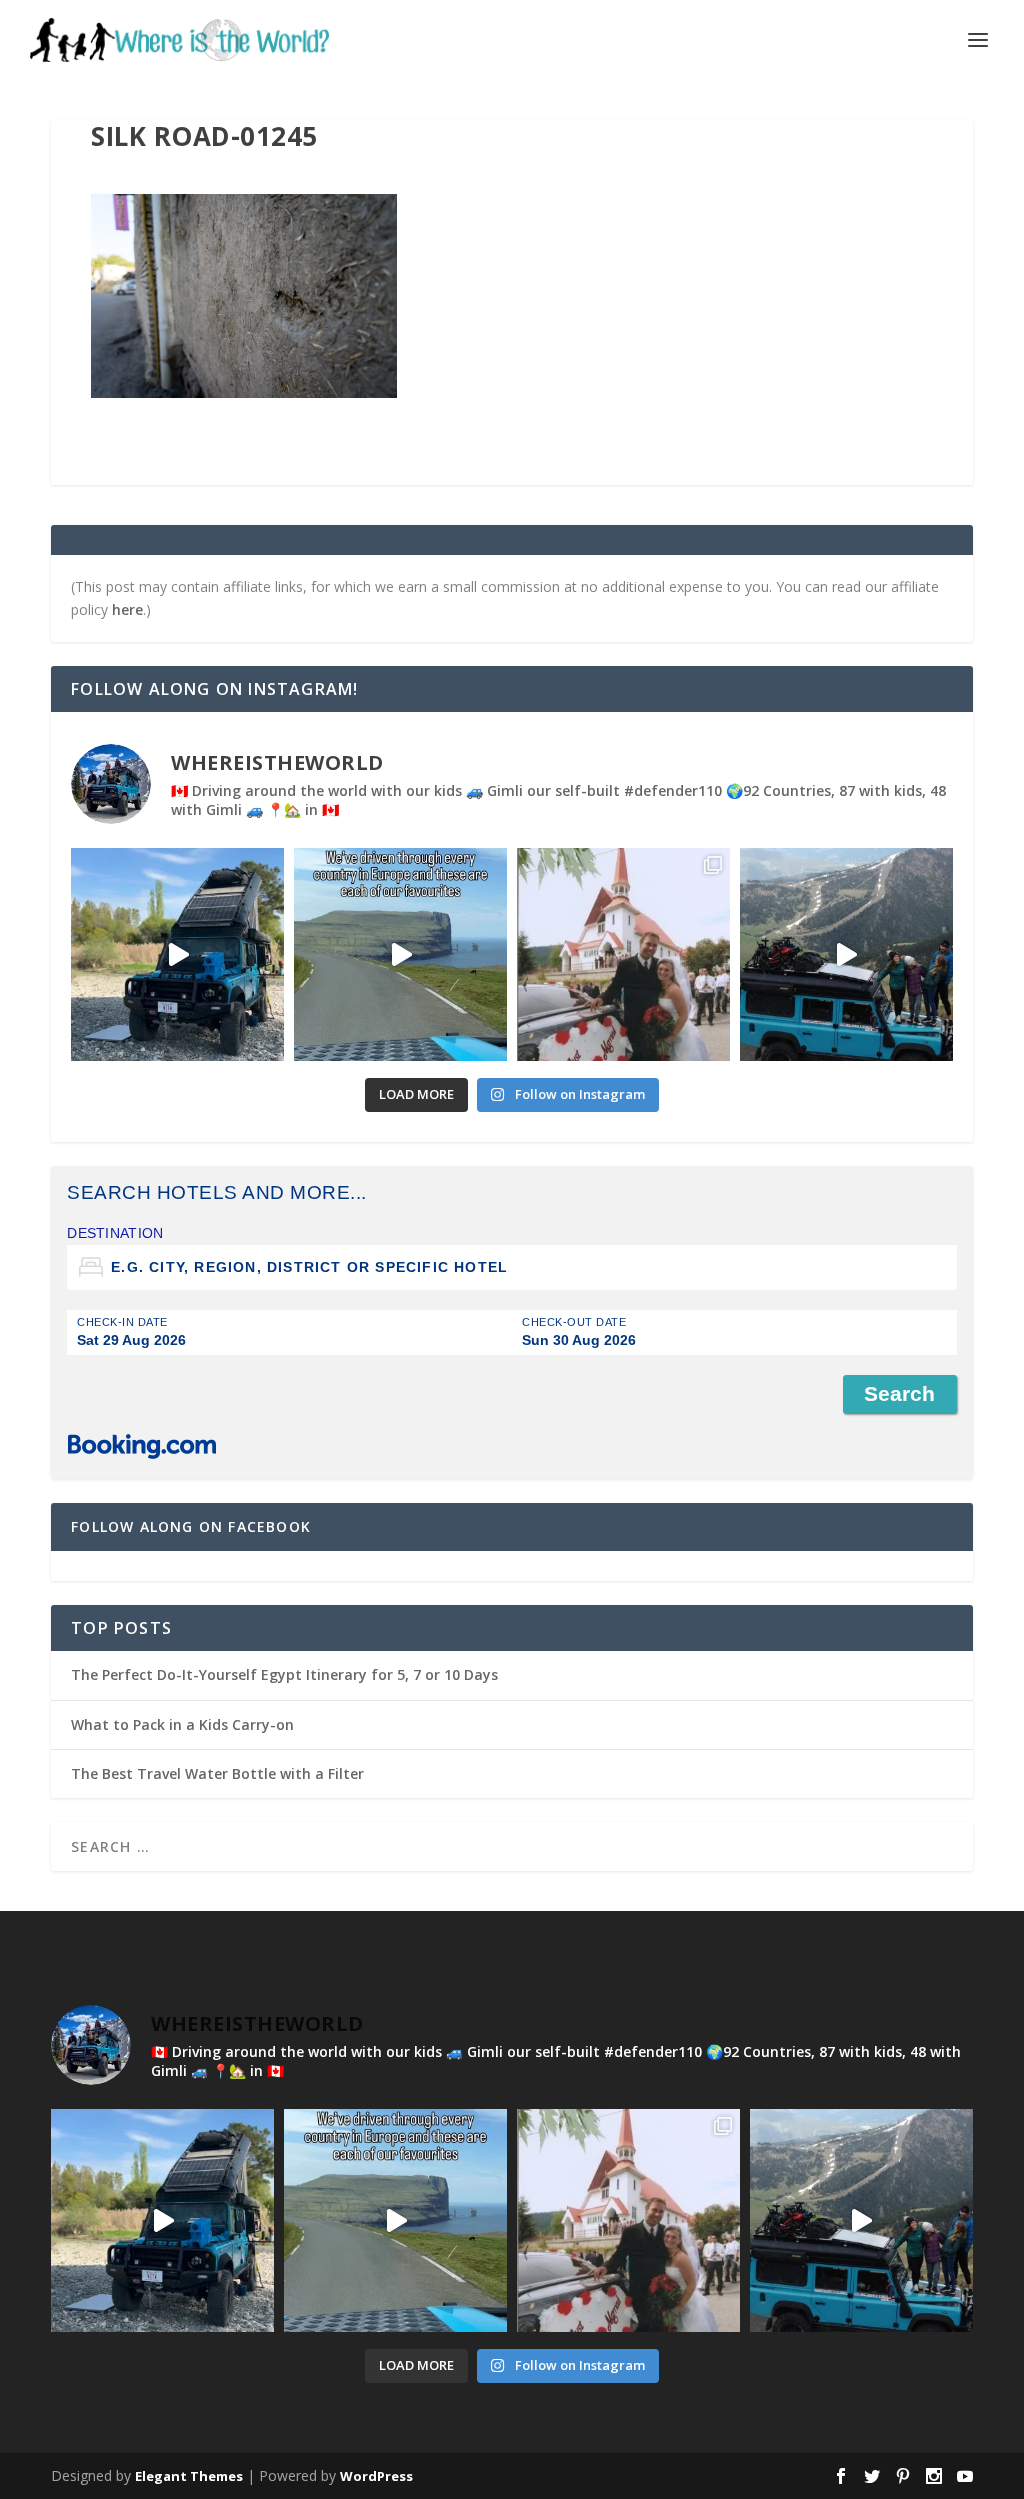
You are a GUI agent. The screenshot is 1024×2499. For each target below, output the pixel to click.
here (127, 609)
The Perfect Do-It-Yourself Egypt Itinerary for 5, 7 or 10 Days (284, 1674)
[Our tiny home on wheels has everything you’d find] (177, 954)
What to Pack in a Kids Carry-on (182, 1724)
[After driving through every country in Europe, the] (400, 954)
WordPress (376, 2476)
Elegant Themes (189, 2476)
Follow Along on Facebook (191, 1526)
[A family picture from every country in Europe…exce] (846, 954)
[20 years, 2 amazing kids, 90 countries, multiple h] (623, 954)
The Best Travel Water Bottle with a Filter (217, 1773)
